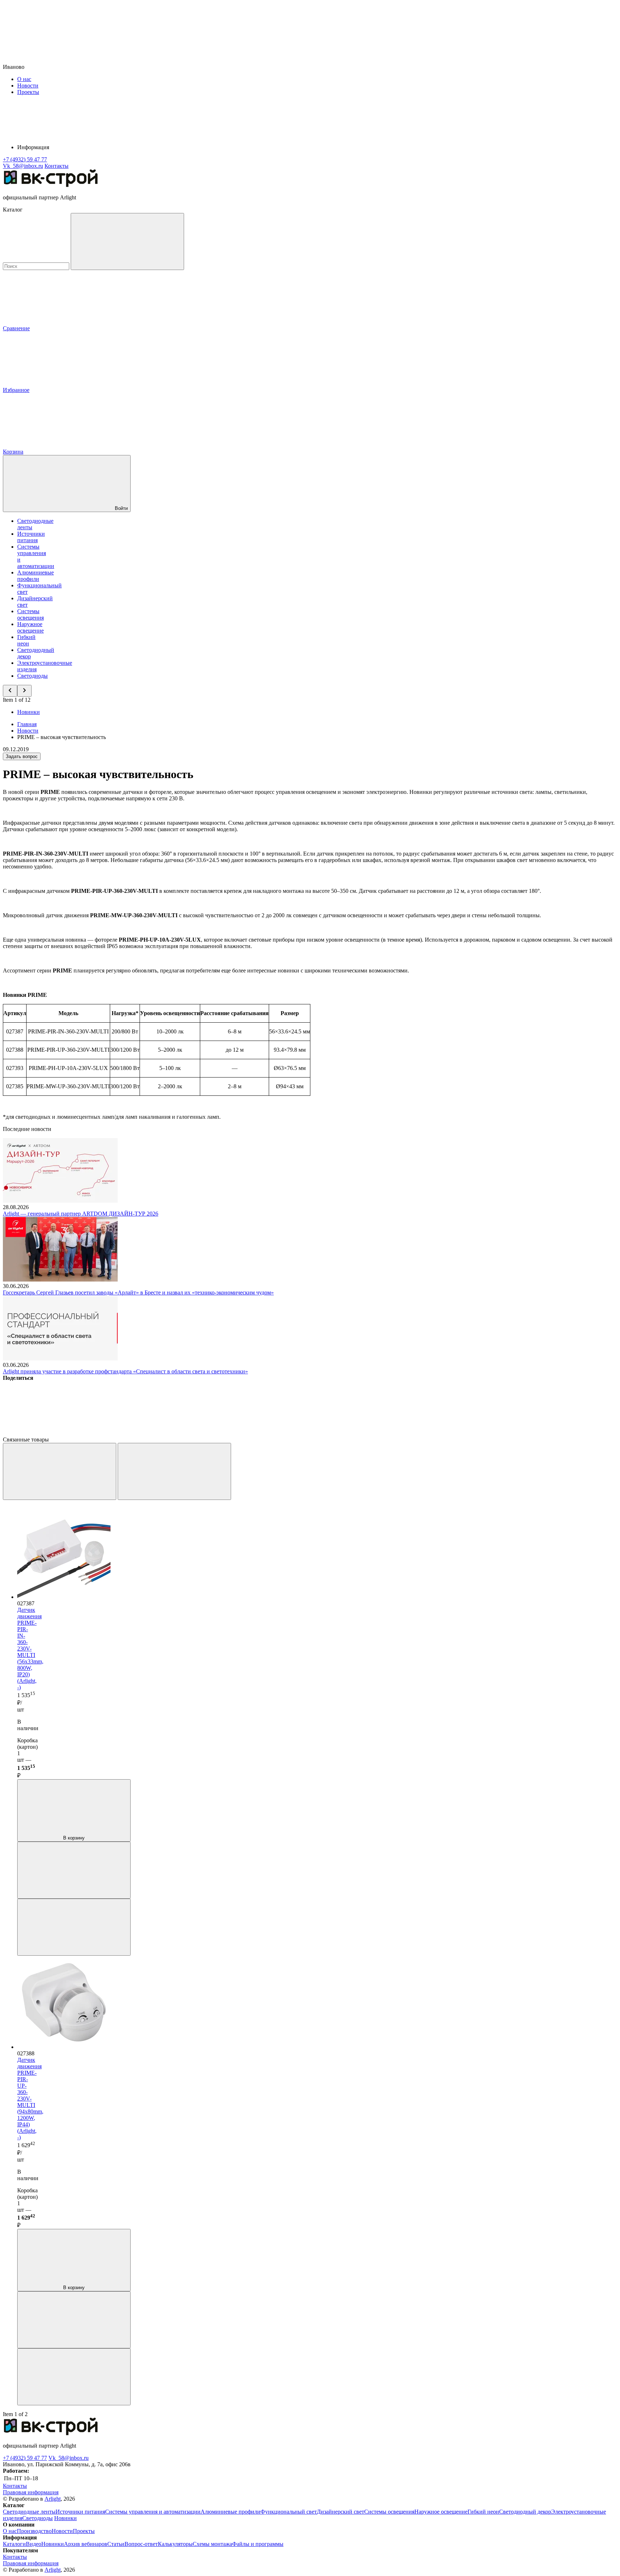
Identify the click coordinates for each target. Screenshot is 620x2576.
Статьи (116, 2544)
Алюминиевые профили (36, 576)
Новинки (29, 712)
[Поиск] (127, 241)
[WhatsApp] (384, 1433)
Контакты (57, 166)
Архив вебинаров (86, 2544)
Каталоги (14, 2544)
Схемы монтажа (212, 2544)
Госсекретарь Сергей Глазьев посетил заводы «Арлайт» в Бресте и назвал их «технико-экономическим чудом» (138, 1292)
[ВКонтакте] (57, 1433)
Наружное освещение (30, 627)
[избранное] (74, 1927)
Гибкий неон (26, 640)
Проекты (28, 92)
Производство (34, 2531)
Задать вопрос (22, 756)
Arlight (53, 2499)
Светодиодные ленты (29, 2512)
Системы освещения (30, 614)
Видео (34, 2544)
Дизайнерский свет (340, 2512)
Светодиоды (32, 676)
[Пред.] (60, 1471)
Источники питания (31, 537)
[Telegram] (493, 1433)
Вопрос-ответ (141, 2544)
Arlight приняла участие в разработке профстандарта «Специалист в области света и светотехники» (125, 1371)
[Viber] (275, 1433)
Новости (28, 86)
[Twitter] (166, 1433)
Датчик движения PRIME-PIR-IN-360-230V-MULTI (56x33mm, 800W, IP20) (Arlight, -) (30, 1649)
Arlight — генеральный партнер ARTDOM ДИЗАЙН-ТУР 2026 (81, 1214)
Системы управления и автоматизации (153, 2512)
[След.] (174, 1471)
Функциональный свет (289, 2512)
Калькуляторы (175, 2544)
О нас (24, 79)
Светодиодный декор (525, 2512)
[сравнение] (74, 1870)
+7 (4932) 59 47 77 (25, 2458)
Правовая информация (31, 2492)
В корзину (74, 1838)
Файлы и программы (258, 2544)
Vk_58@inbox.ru (69, 2458)
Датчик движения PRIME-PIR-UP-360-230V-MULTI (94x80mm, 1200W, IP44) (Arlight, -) (30, 2099)
